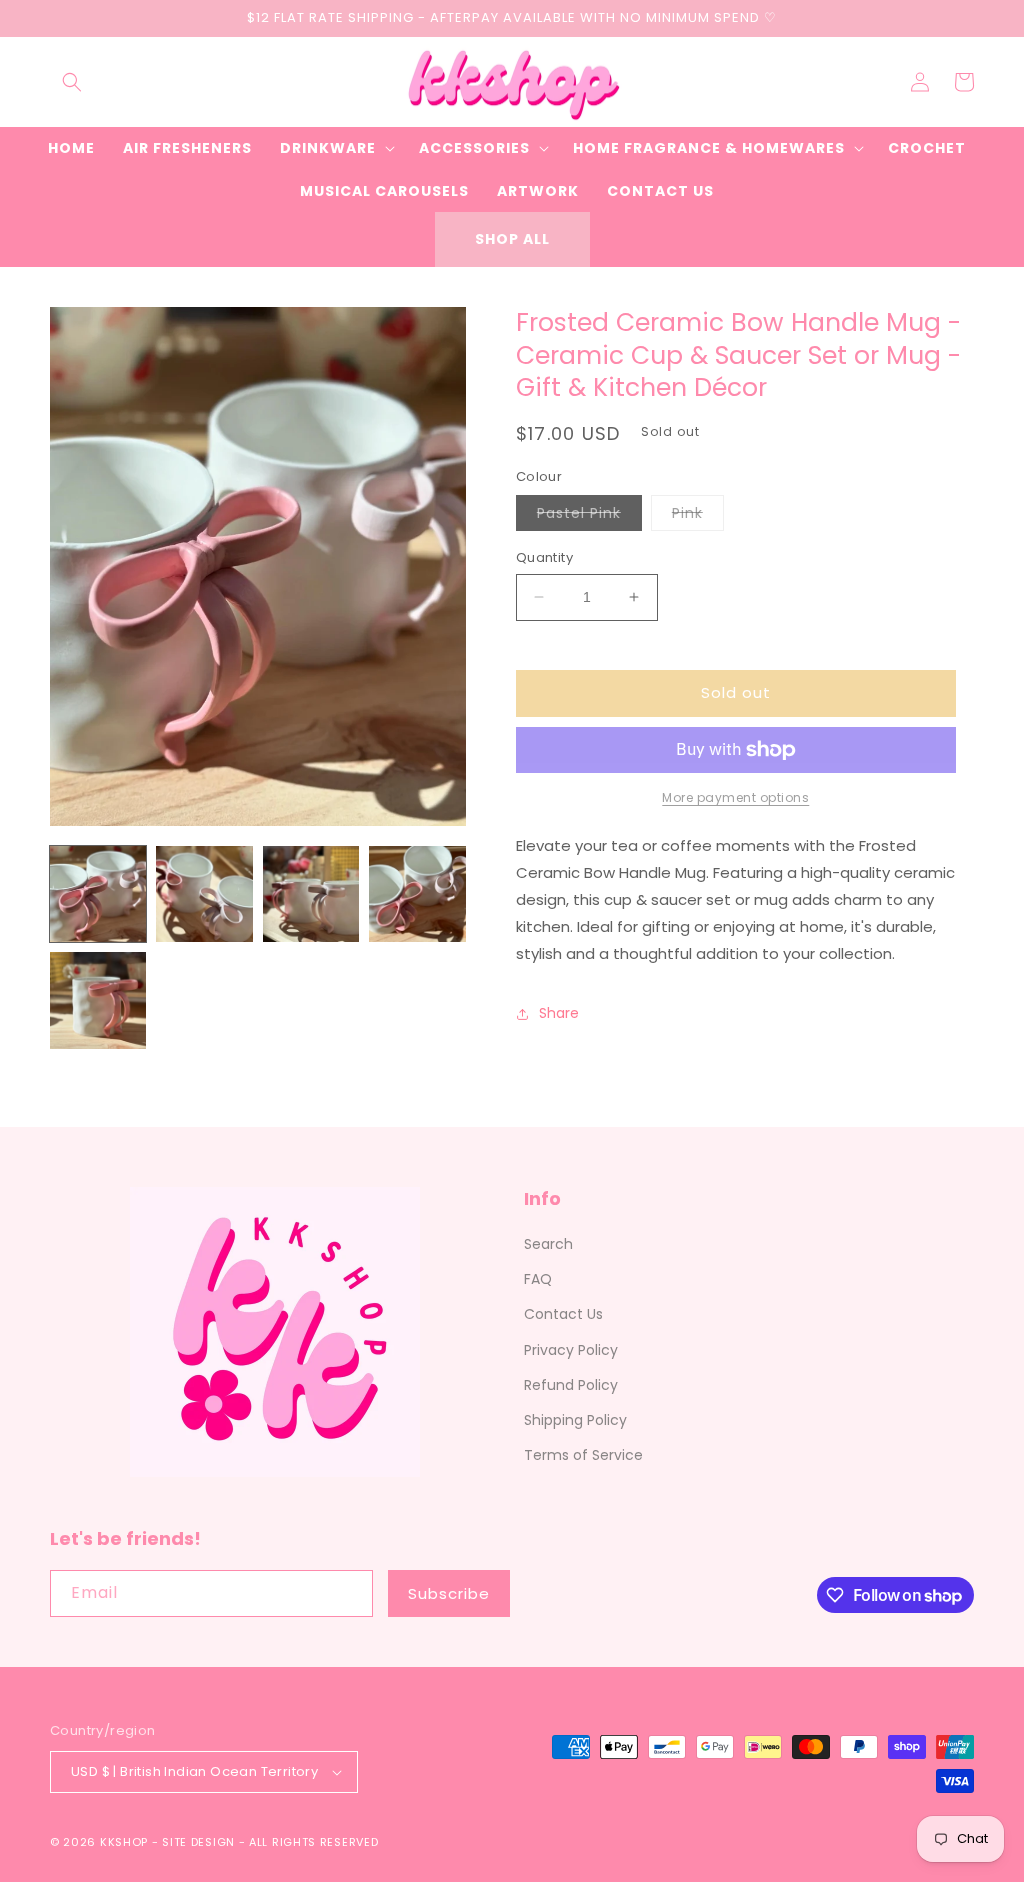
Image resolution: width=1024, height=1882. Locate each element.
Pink (698, 516)
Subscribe (449, 1593)
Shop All (512, 239)
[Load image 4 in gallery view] (417, 894)
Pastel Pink (589, 516)
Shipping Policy (575, 1420)
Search (548, 1244)
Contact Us (563, 1314)
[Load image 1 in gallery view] (98, 894)
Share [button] (559, 1013)
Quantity (544, 557)
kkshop (124, 1842)
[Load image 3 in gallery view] (311, 894)
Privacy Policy (571, 1350)
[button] (72, 82)
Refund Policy (571, 1385)
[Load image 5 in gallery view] (98, 1000)
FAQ (538, 1279)
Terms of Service (583, 1455)
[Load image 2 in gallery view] (204, 894)
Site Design (198, 1842)
